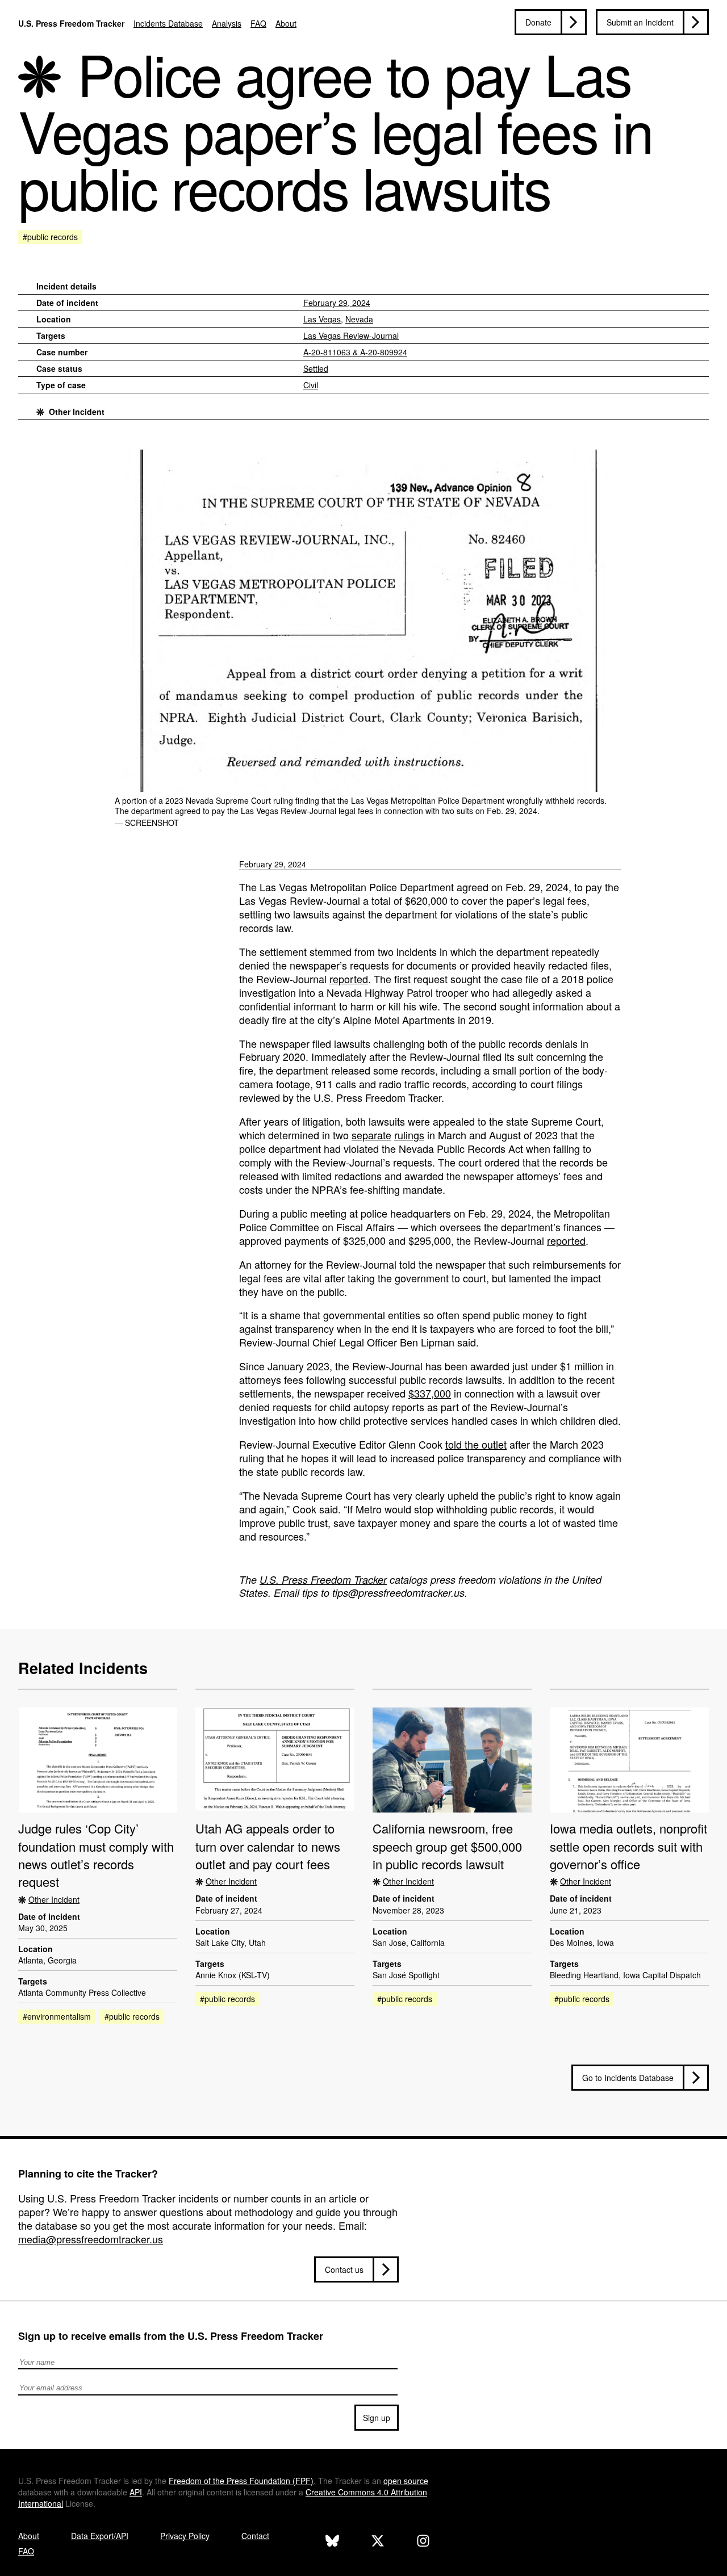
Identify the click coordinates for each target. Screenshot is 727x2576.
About (286, 23)
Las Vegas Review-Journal (351, 335)
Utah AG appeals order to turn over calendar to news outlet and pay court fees (268, 1846)
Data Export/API (100, 2536)
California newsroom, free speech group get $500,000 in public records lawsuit (447, 1846)
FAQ (258, 23)
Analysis (227, 23)
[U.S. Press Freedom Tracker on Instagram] (423, 2542)
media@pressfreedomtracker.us (91, 2239)
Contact (255, 2536)
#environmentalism (57, 2016)
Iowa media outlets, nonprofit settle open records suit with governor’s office (628, 1846)
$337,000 (430, 1393)
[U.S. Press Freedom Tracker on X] (378, 2542)
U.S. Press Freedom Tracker (71, 23)
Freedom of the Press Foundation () (241, 2481)
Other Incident (77, 412)
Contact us (344, 2269)
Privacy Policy (185, 2536)
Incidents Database (168, 23)
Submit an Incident (640, 22)
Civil (311, 385)
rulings (409, 1135)
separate (371, 1135)
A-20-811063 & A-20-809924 (355, 352)
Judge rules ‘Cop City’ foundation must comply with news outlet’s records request (96, 1855)
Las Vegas (322, 319)
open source (406, 2481)
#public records (50, 237)
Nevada (359, 319)
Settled (316, 368)
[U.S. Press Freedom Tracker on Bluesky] (332, 2542)
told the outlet (476, 1444)
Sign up (377, 2418)
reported (349, 979)
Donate (538, 22)
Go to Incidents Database (628, 2078)
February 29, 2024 (337, 303)
